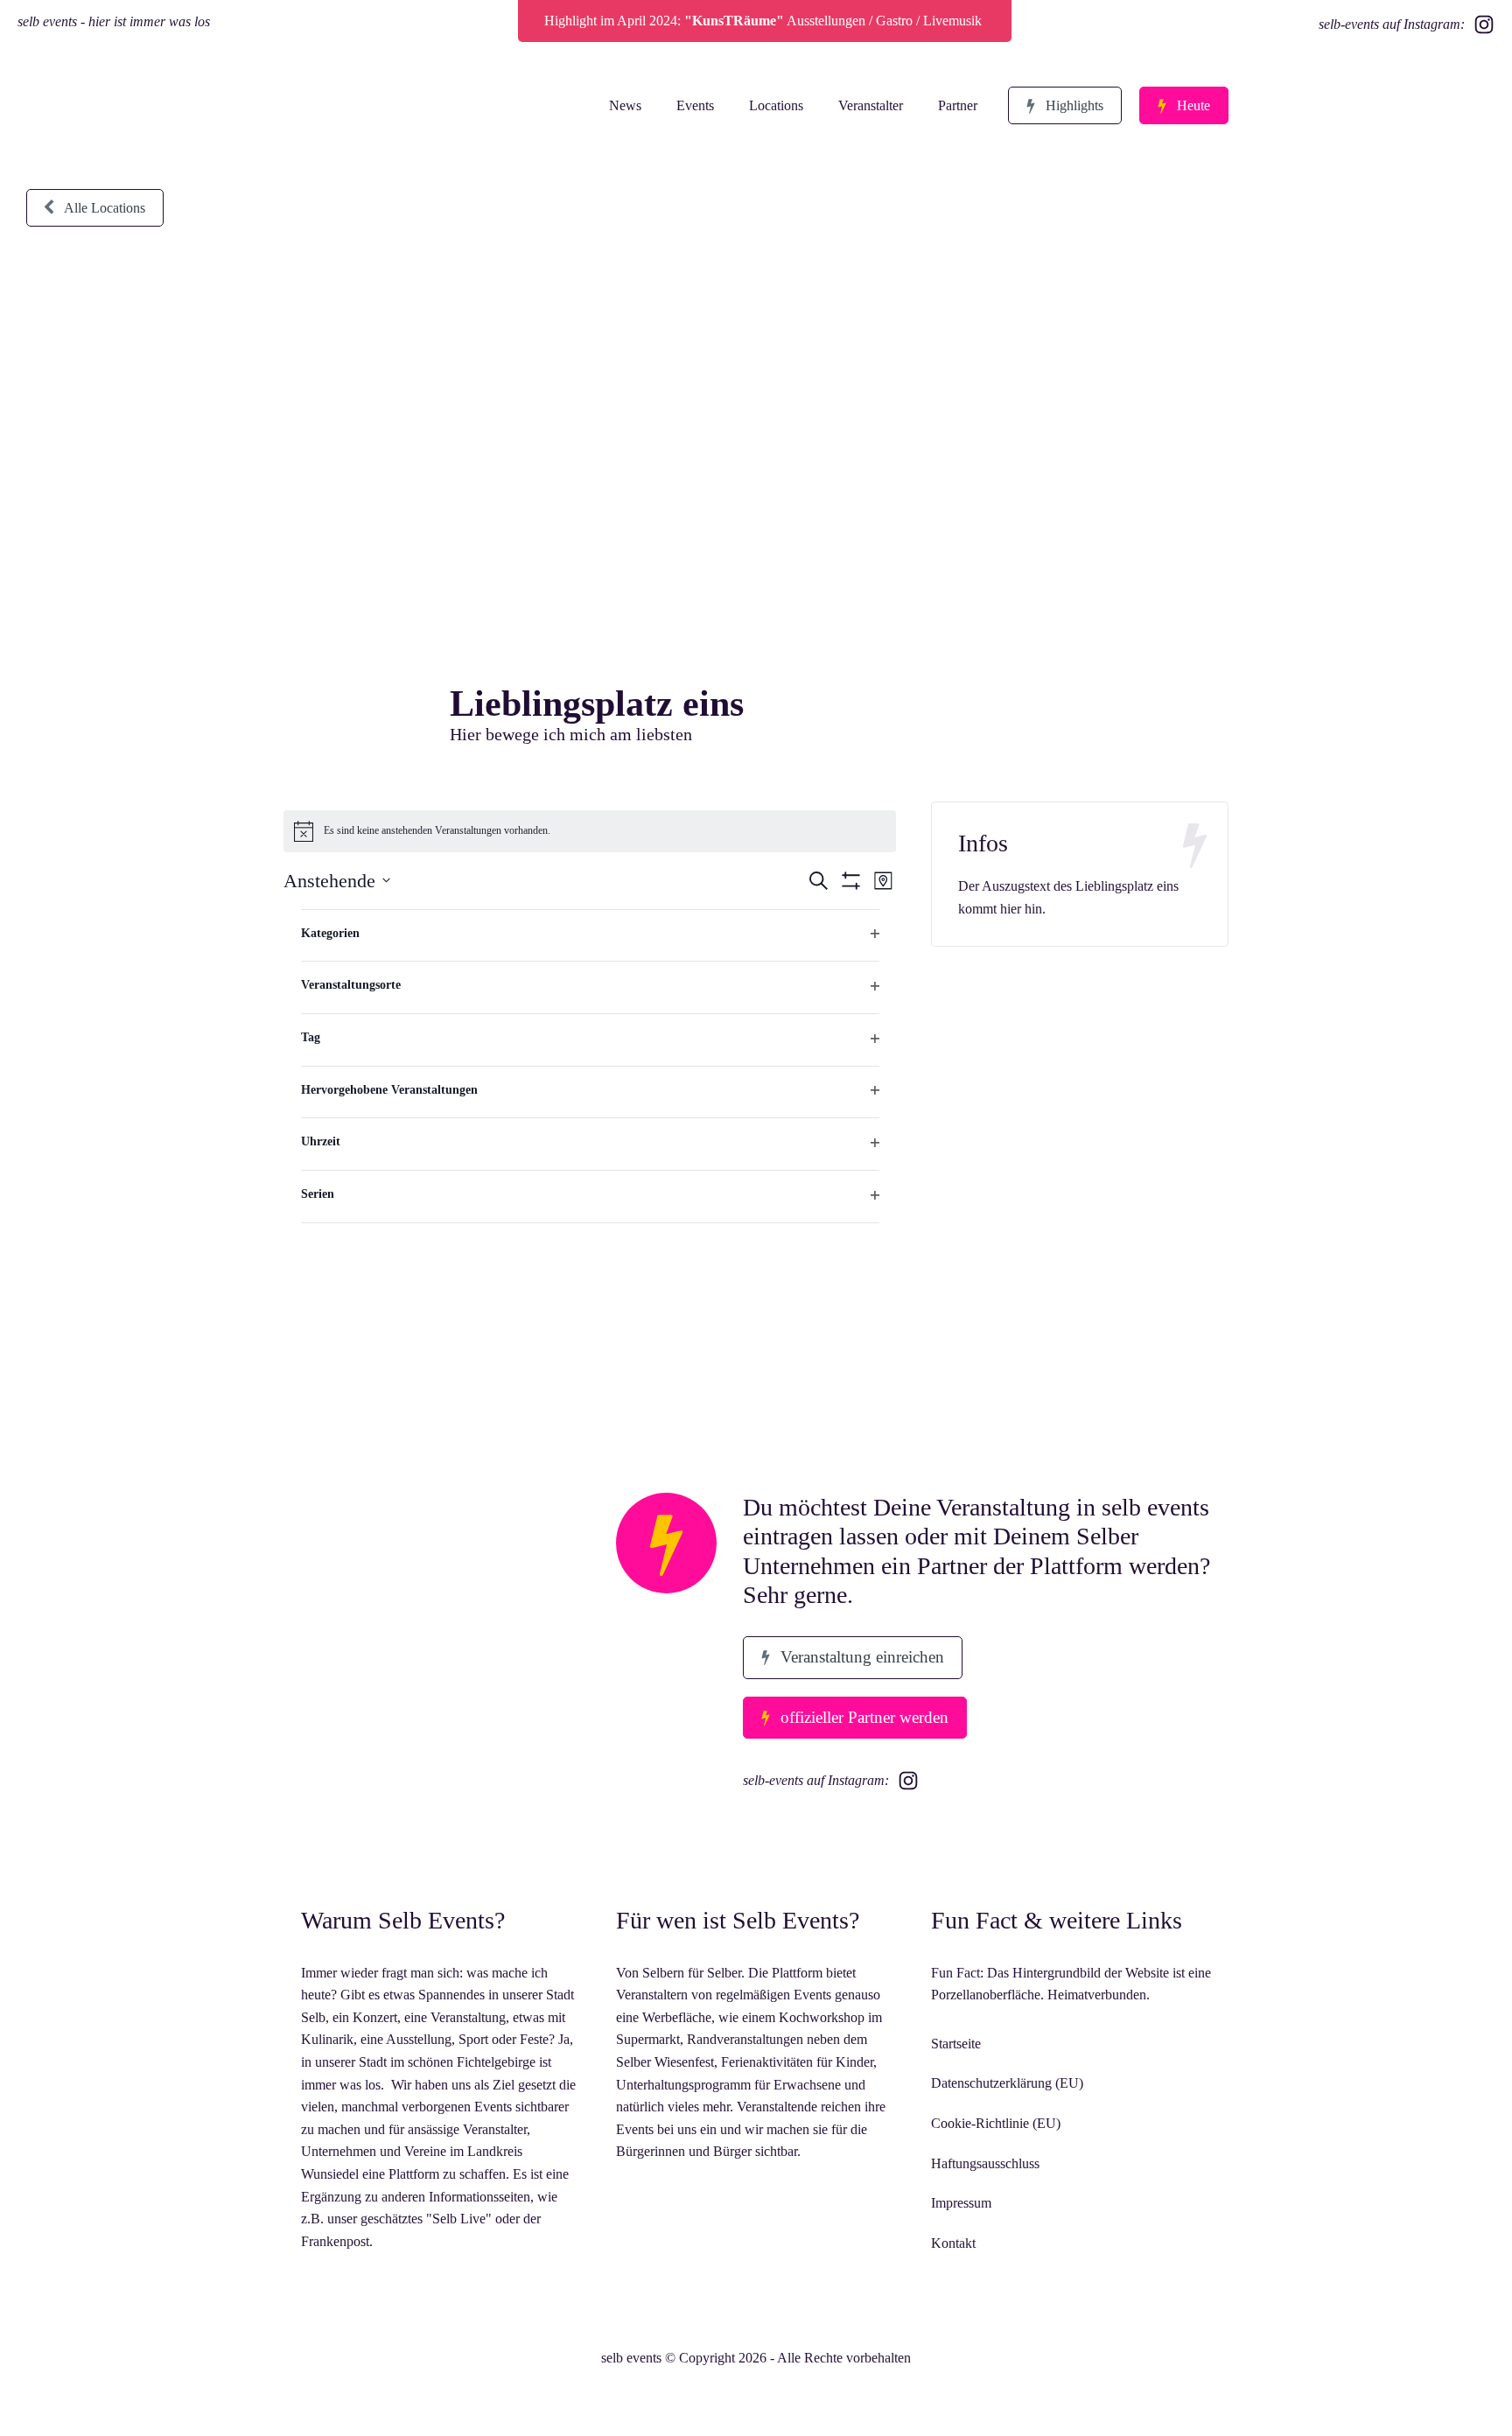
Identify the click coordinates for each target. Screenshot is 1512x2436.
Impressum (961, 2203)
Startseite (956, 2044)
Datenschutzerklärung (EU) (1007, 2083)
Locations (776, 105)
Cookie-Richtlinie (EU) (996, 2123)
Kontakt (953, 2243)
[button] (1065, 106)
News (625, 105)
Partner (958, 105)
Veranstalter (871, 105)
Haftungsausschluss (985, 2163)
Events (695, 105)
